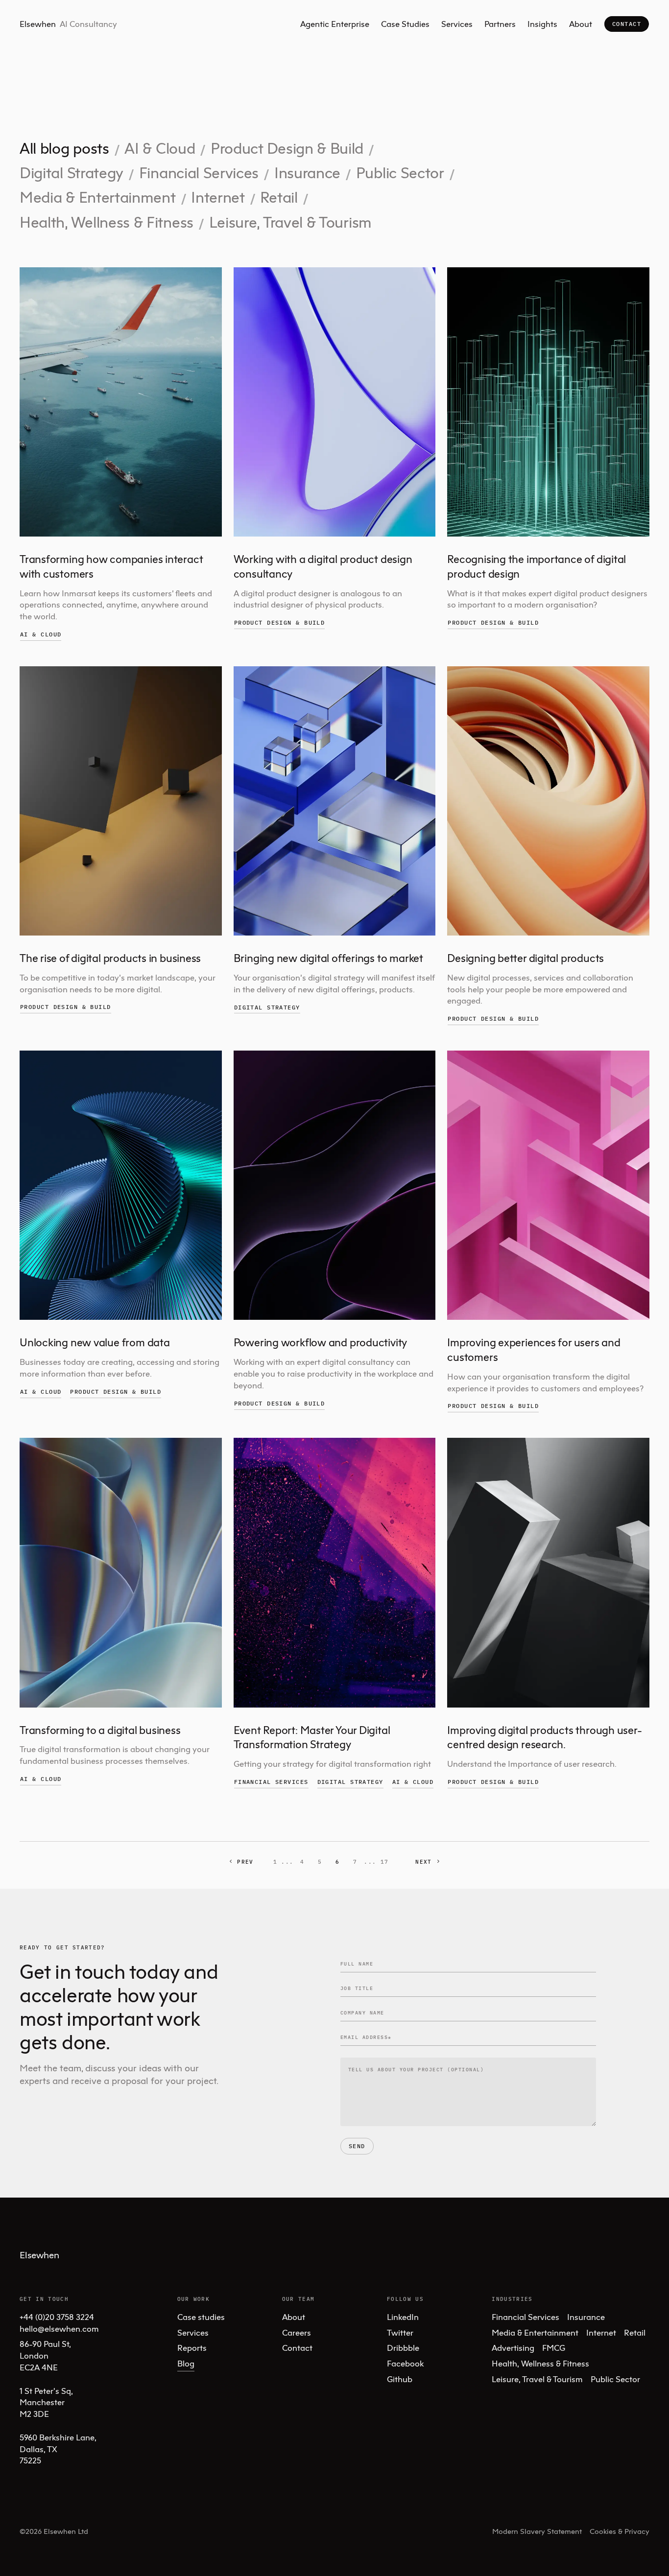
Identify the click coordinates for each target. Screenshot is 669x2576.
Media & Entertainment (98, 197)
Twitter (400, 2332)
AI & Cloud (160, 148)
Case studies (201, 2317)
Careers (297, 2332)
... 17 (376, 1862)
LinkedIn (403, 2317)
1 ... (284, 1862)
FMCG (554, 2348)
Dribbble (403, 2348)
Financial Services (199, 173)
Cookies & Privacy (620, 2531)
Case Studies (405, 24)
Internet (218, 197)
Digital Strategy (72, 173)
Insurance (307, 173)
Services (457, 24)
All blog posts (64, 148)
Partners (500, 24)
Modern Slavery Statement (537, 2531)
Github (400, 2379)
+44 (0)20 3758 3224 (57, 2317)
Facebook (405, 2363)
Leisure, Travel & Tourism (290, 222)
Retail (279, 197)
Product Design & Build (287, 148)
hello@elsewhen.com (59, 2329)
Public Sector (400, 173)
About (581, 24)
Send (357, 2146)
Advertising (513, 2348)
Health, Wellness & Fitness (107, 222)
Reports (192, 2348)
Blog (186, 2363)
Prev (245, 1862)
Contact (627, 24)
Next (423, 1862)
